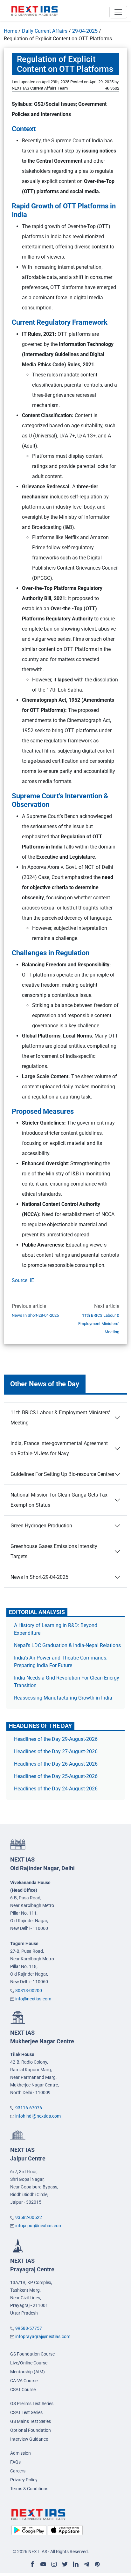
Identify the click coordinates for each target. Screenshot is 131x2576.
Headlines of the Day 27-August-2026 (56, 1751)
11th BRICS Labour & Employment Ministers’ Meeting (99, 1324)
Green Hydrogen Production (41, 1526)
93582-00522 (29, 2217)
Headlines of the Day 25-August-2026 (56, 1776)
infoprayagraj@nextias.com (43, 2336)
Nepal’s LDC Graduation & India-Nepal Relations (67, 1645)
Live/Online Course (29, 2363)
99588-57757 (29, 2328)
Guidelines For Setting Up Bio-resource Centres (62, 1474)
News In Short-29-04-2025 (39, 1577)
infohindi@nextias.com (38, 2116)
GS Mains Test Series (31, 2421)
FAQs (15, 2462)
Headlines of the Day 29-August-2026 (56, 1739)
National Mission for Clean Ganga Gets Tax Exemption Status (59, 1500)
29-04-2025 (85, 31)
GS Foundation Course (32, 2354)
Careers (18, 2471)
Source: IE (23, 1280)
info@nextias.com (33, 1999)
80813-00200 (29, 1991)
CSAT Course (23, 2390)
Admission (21, 2453)
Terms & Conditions (29, 2489)
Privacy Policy (24, 2480)
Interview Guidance (29, 2439)
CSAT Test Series (26, 2412)
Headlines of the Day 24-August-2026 (56, 1789)
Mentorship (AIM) (28, 2372)
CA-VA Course (24, 2381)
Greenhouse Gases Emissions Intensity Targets (54, 1551)
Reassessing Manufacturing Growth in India (63, 1698)
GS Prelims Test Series (32, 2404)
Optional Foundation (31, 2430)
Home (10, 31)
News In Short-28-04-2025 (35, 1315)
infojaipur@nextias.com (39, 2226)
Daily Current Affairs (45, 31)
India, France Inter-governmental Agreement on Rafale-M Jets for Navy (59, 1448)
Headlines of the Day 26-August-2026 (56, 1764)
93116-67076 (29, 2108)
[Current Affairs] (35, 10)
